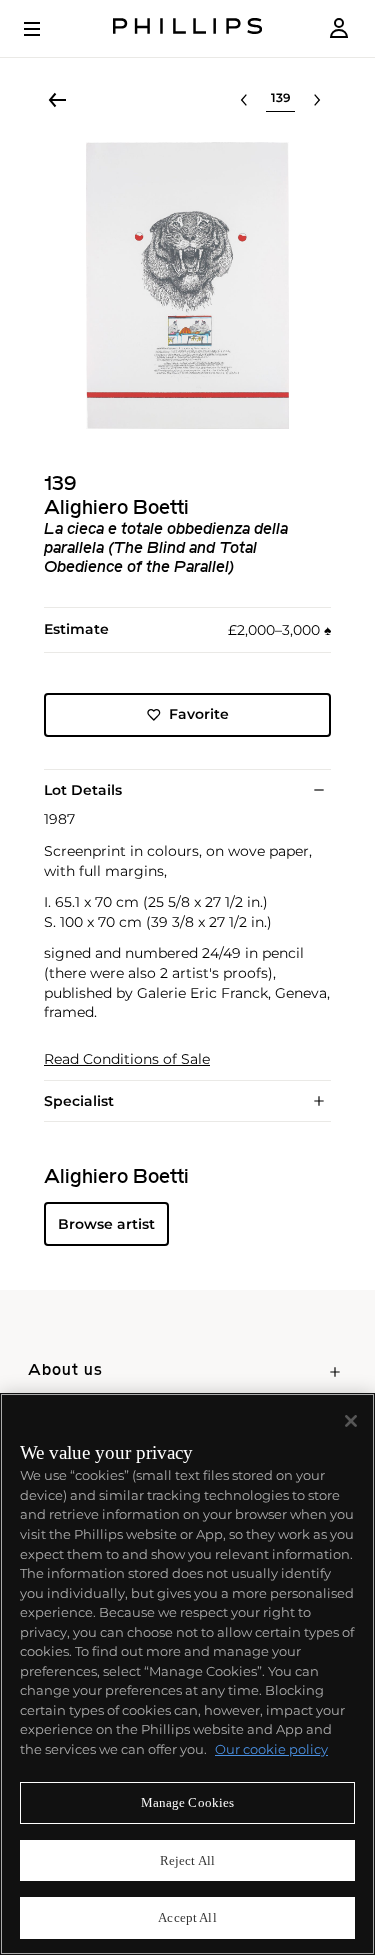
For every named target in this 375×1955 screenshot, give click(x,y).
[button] (187, 285)
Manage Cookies (188, 1802)
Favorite (199, 714)
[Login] (339, 28)
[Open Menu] (46, 29)
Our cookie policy (271, 1749)
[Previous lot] (244, 100)
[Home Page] (188, 28)
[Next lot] (317, 100)
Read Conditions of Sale (127, 1059)
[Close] (351, 1421)
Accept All (187, 1917)
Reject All (187, 1860)
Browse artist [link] (106, 1224)
